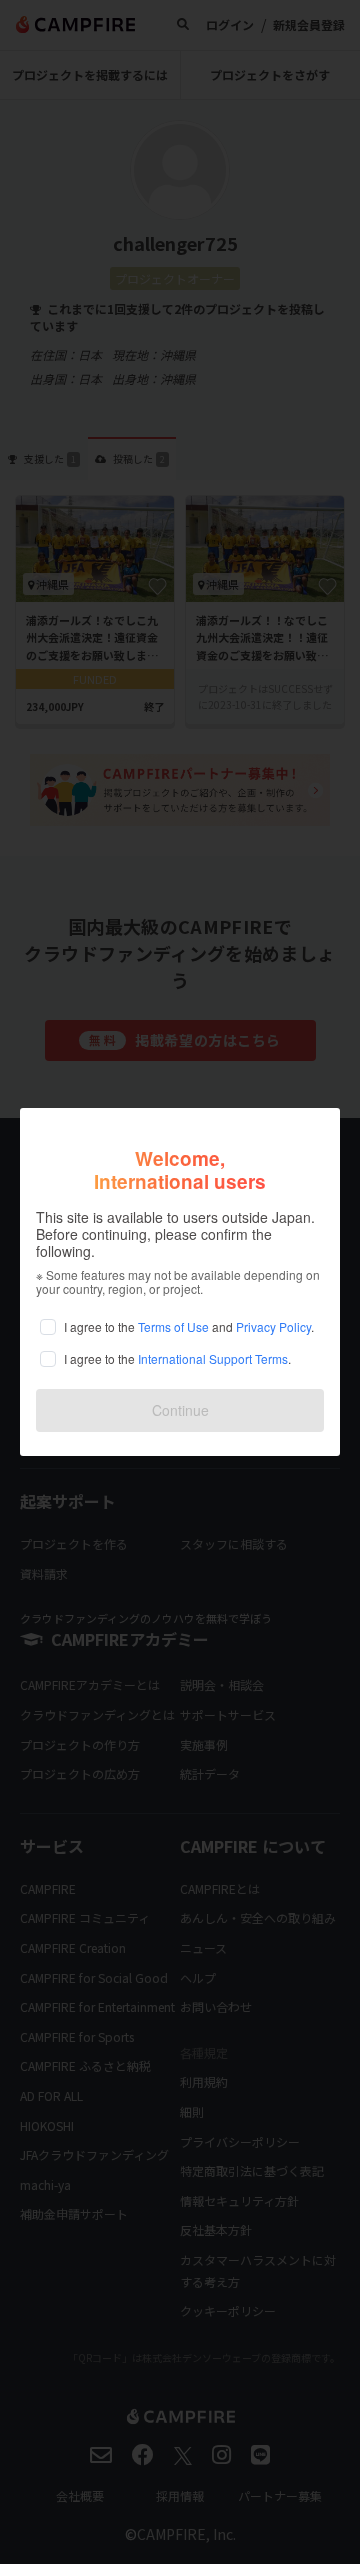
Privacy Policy (273, 1326)
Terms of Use (173, 1326)
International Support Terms (213, 1358)
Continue (180, 1410)
